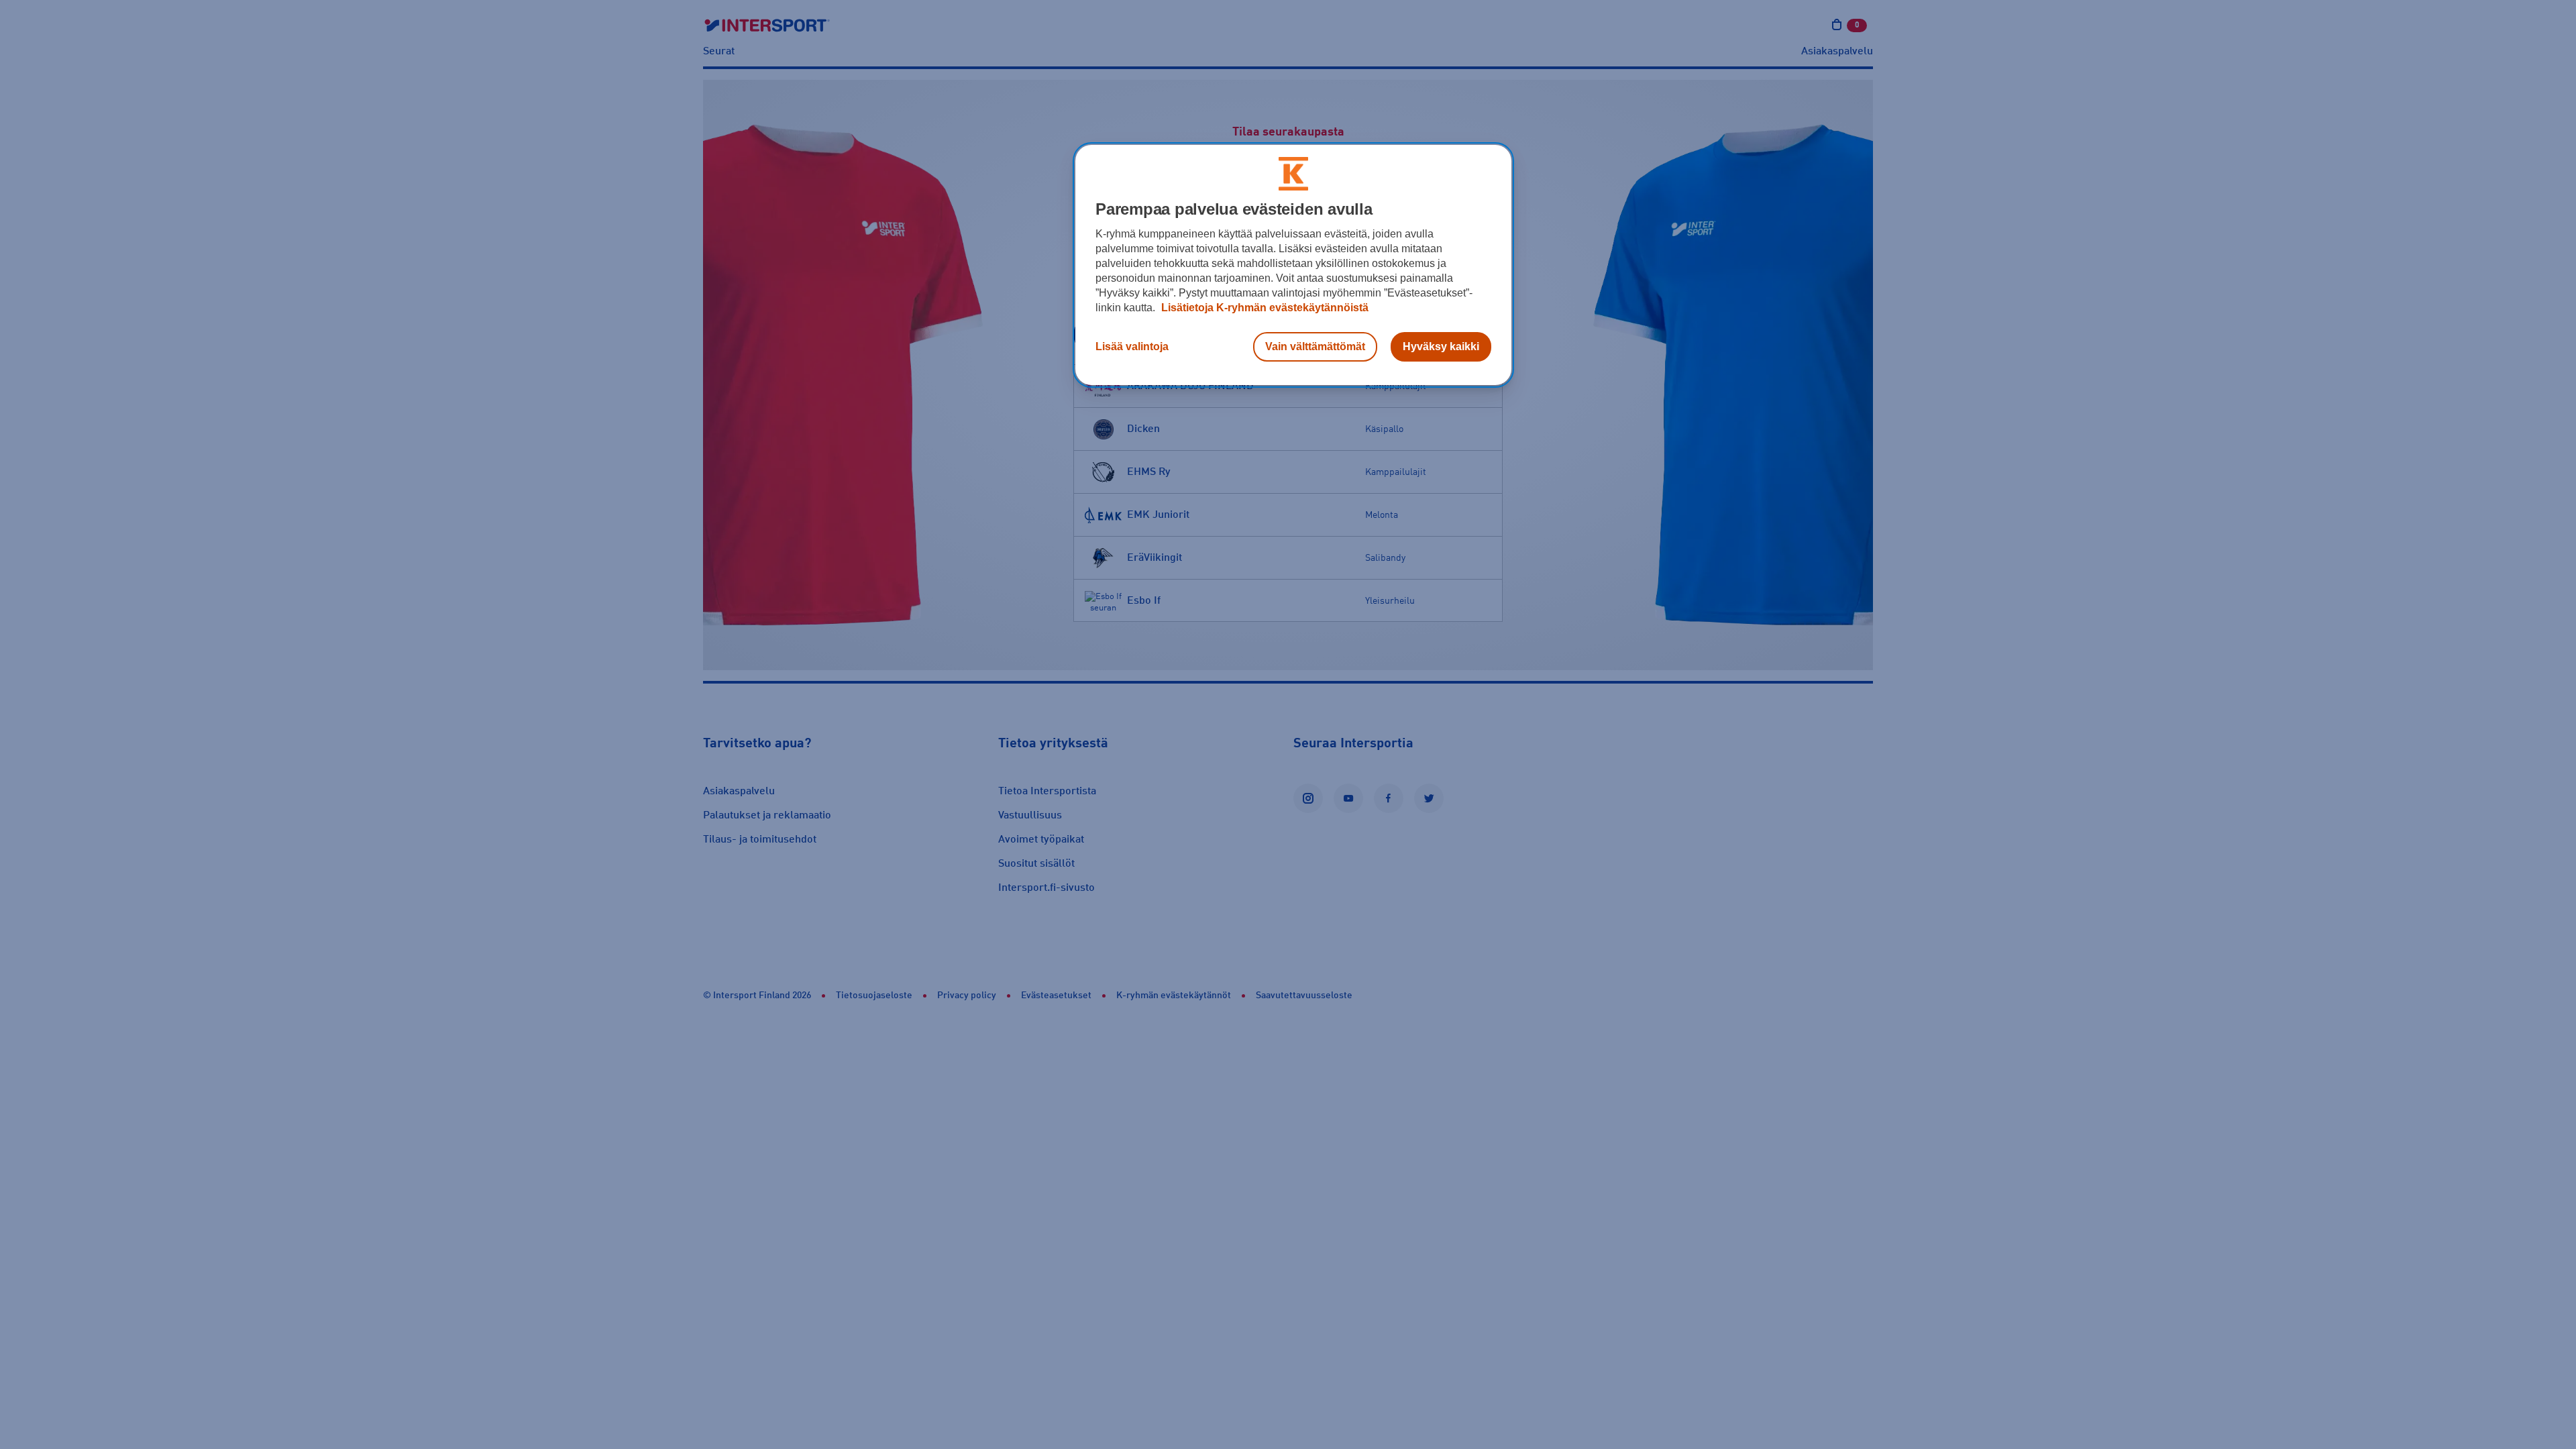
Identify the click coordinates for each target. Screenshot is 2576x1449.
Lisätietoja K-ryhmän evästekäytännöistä (1264, 308)
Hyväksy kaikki (1441, 346)
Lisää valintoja (1132, 346)
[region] (1293, 265)
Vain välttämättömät (1315, 346)
